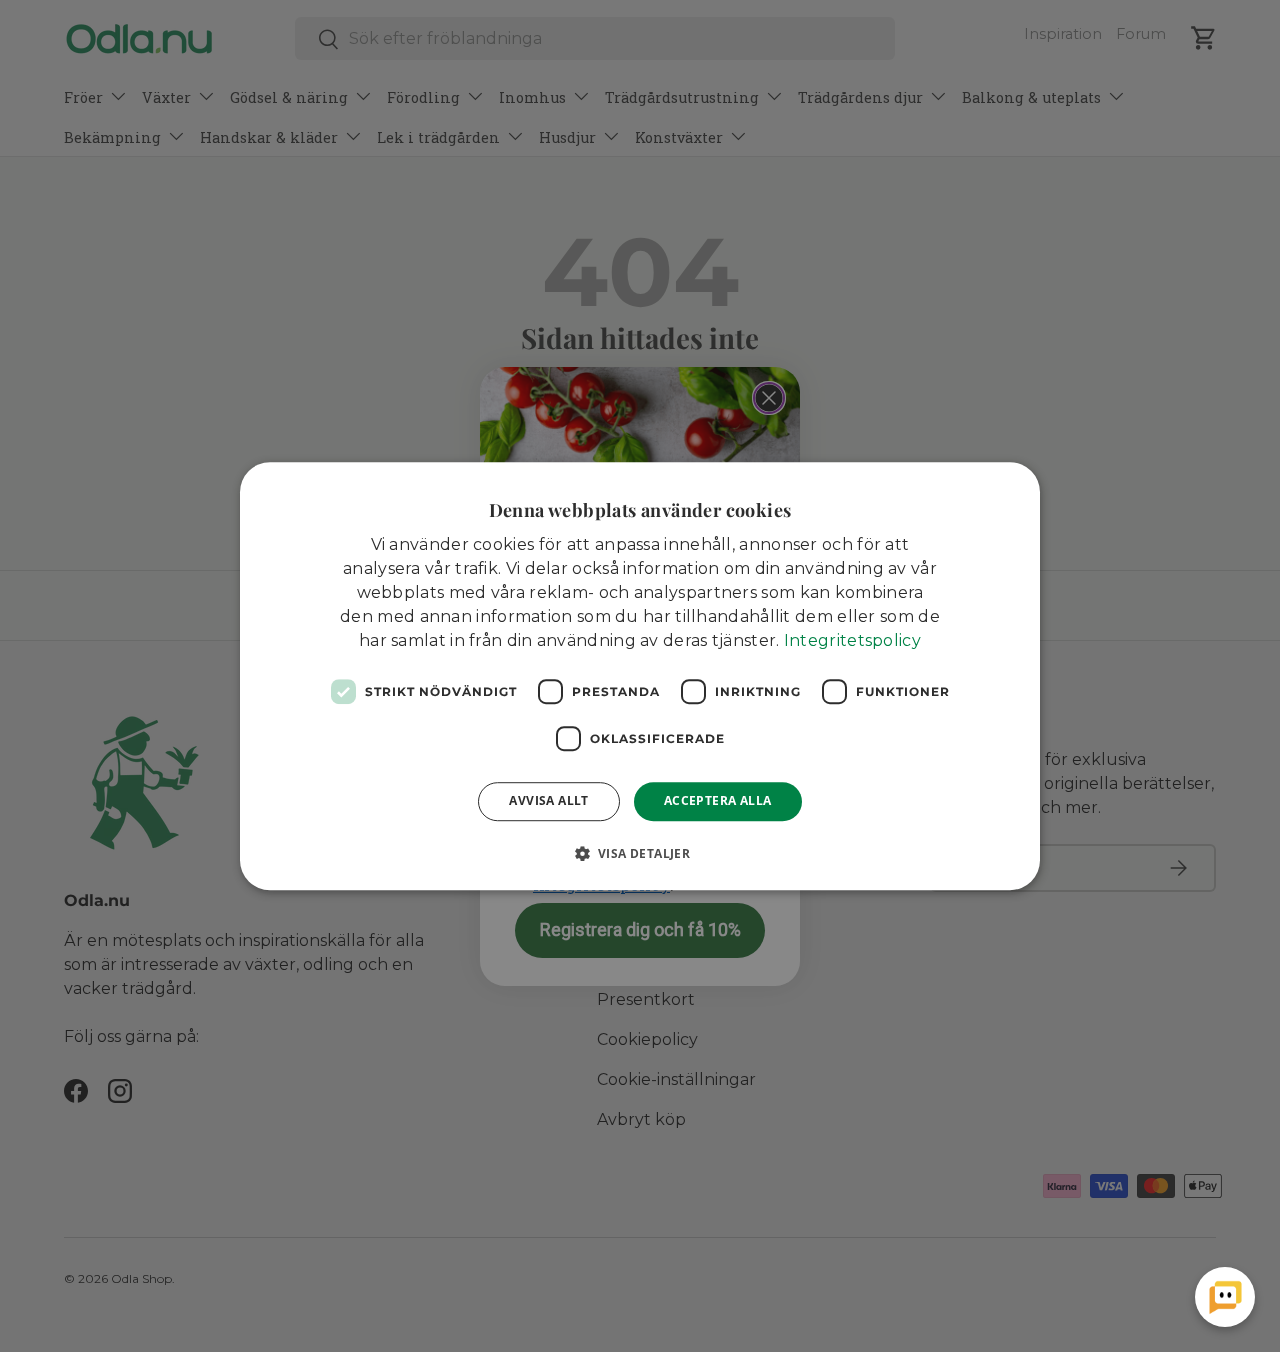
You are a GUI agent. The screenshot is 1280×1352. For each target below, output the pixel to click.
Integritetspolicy (852, 640)
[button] (640, 853)
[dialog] (640, 676)
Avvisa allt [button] (548, 800)
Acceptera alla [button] (718, 800)
